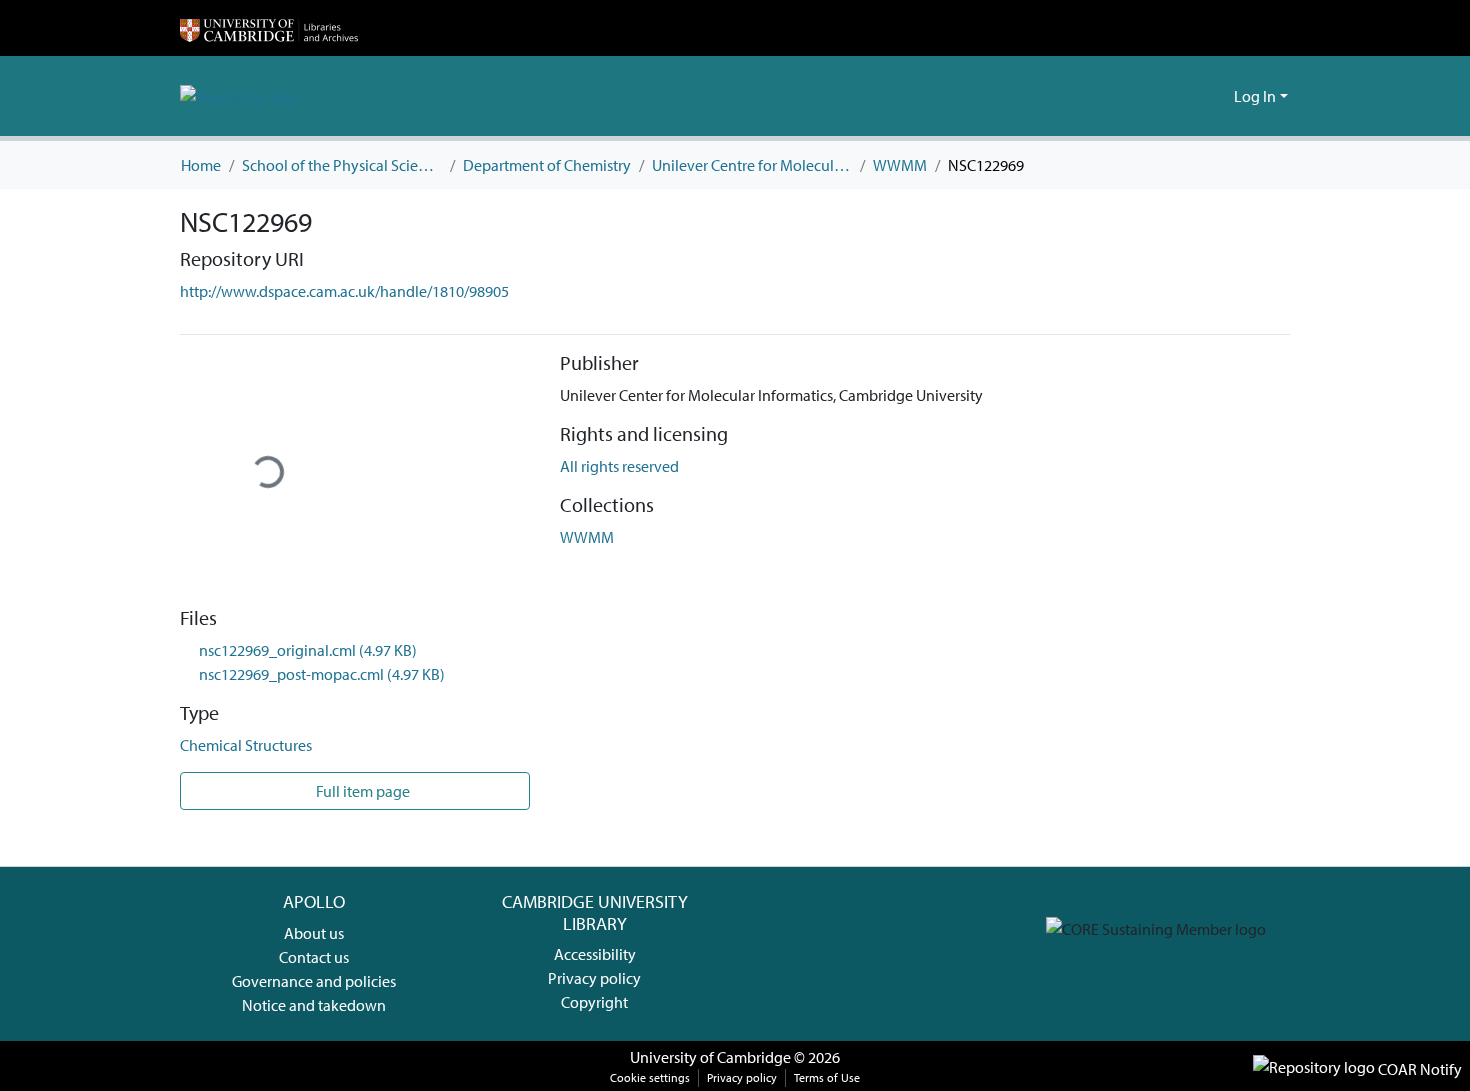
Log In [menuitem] (1255, 96)
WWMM (900, 165)
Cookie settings (650, 1077)
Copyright (594, 1002)
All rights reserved (619, 466)
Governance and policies (314, 981)
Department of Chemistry (547, 165)
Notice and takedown (314, 1005)
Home (201, 165)
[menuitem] (1215, 96)
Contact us (314, 957)
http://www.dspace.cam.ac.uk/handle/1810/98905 (344, 291)
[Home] (269, 28)
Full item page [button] (361, 791)
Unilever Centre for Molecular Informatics (752, 165)
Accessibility (595, 954)
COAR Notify (1418, 1069)
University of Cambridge (710, 1057)
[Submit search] (1186, 96)
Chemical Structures (246, 745)
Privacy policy (594, 978)
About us (314, 933)
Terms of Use (827, 1077)
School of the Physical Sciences (342, 165)
